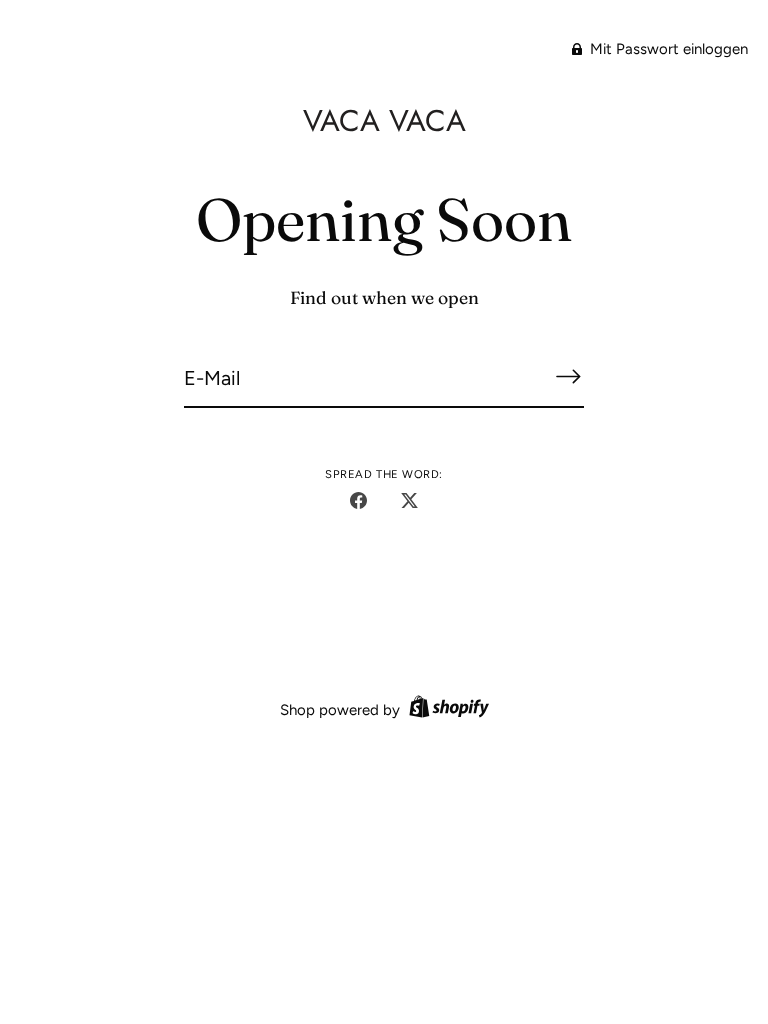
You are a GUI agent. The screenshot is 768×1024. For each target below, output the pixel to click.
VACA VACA (384, 120)
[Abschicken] (568, 376)
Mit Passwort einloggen (667, 49)
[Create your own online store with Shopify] (446, 710)
